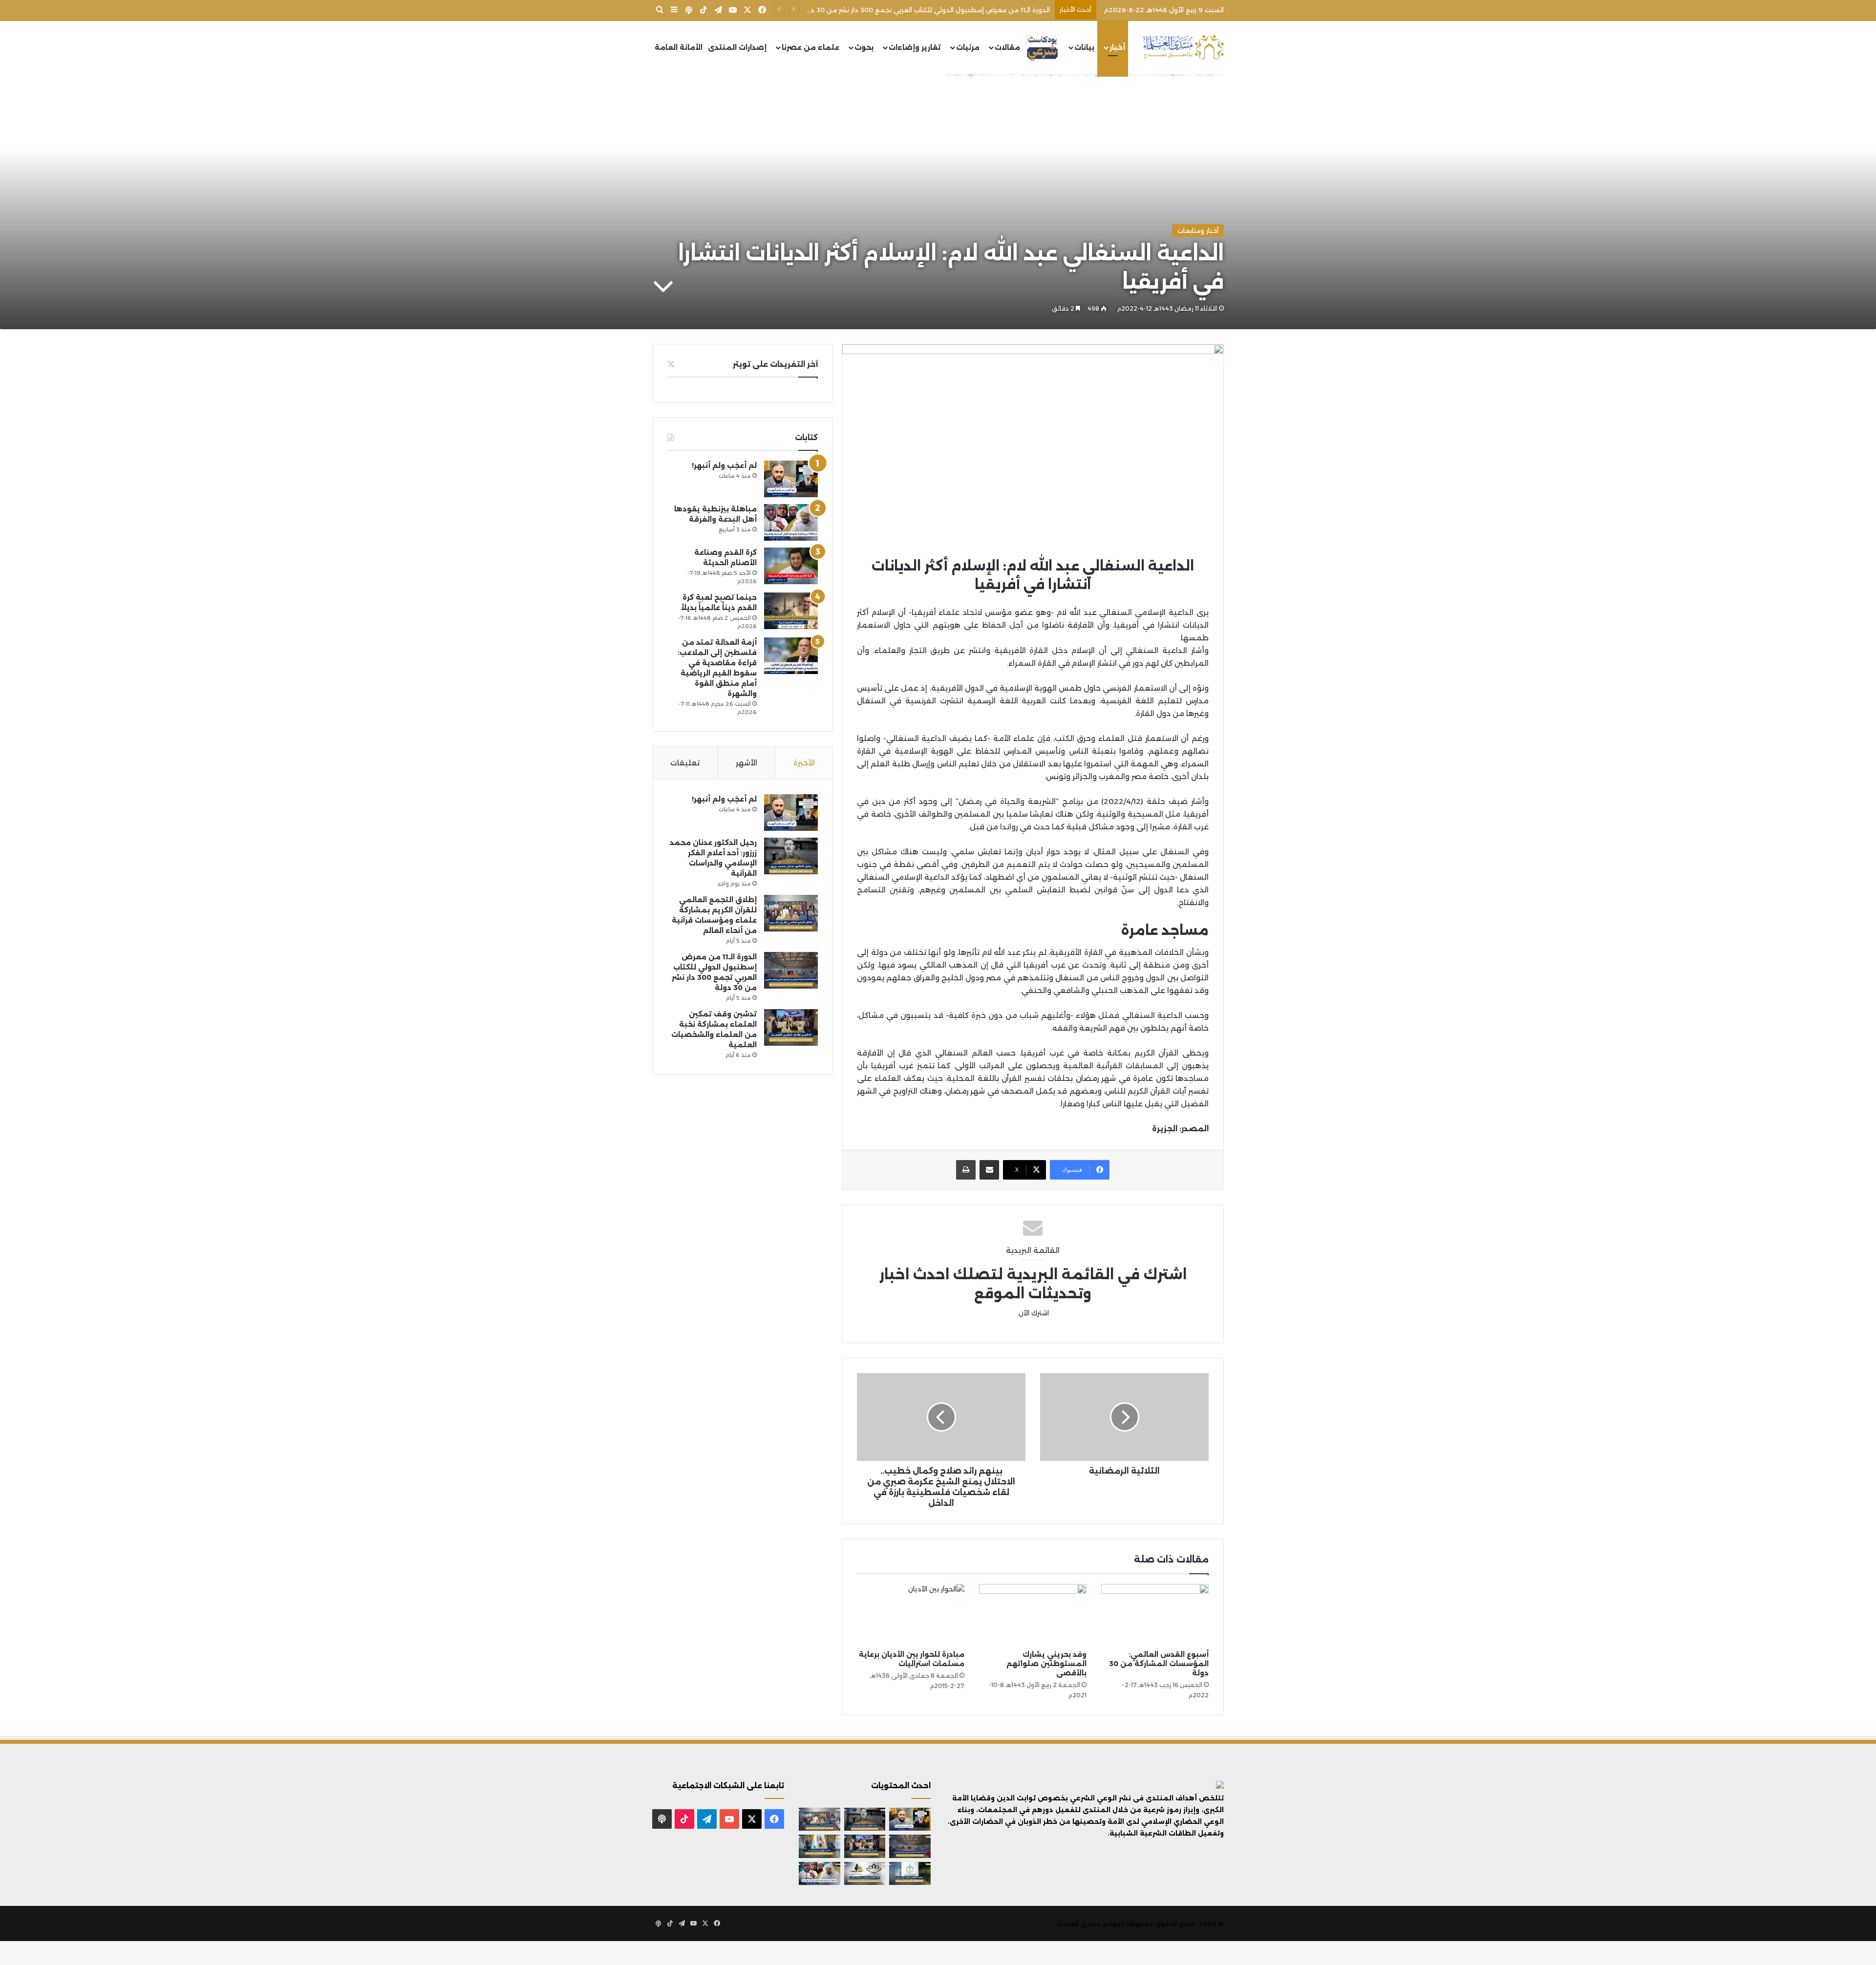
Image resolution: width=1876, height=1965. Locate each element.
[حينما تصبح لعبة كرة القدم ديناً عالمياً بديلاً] (791, 611)
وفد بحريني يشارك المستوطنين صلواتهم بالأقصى (1046, 1664)
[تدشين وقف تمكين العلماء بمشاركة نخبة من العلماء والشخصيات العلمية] (791, 1027)
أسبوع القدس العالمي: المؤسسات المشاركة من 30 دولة (1159, 1664)
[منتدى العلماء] (1183, 48)
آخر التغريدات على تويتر (775, 364)
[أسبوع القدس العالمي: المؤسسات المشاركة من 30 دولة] (1155, 1614)
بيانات (1084, 47)
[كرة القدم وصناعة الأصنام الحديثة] (791, 566)
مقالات (1007, 47)
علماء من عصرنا (810, 47)
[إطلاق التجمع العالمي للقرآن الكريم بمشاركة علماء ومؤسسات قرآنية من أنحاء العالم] (791, 913)
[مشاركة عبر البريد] (989, 1170)
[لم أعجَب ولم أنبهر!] (791, 479)
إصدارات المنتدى (737, 47)
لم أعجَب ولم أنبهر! (724, 465)
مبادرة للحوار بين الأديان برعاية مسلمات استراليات (912, 1659)
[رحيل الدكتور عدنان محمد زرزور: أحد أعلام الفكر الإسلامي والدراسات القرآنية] (791, 856)
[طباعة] (966, 1170)
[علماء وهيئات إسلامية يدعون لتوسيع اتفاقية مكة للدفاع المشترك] (820, 1846)
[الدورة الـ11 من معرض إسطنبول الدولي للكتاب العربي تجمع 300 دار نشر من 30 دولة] (791, 970)
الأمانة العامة (679, 47)
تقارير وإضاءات (915, 47)
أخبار (1117, 47)
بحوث (864, 47)
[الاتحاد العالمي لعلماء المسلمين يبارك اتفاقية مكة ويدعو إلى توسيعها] (910, 1874)
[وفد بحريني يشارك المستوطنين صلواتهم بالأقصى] (1033, 1614)
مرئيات (968, 47)
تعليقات (685, 763)
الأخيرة (804, 763)
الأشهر (746, 763)
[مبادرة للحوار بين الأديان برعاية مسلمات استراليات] (911, 1614)
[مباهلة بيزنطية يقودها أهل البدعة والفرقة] (791, 522)
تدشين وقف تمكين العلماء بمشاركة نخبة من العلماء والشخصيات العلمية (939, 10)
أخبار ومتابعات (1198, 231)
